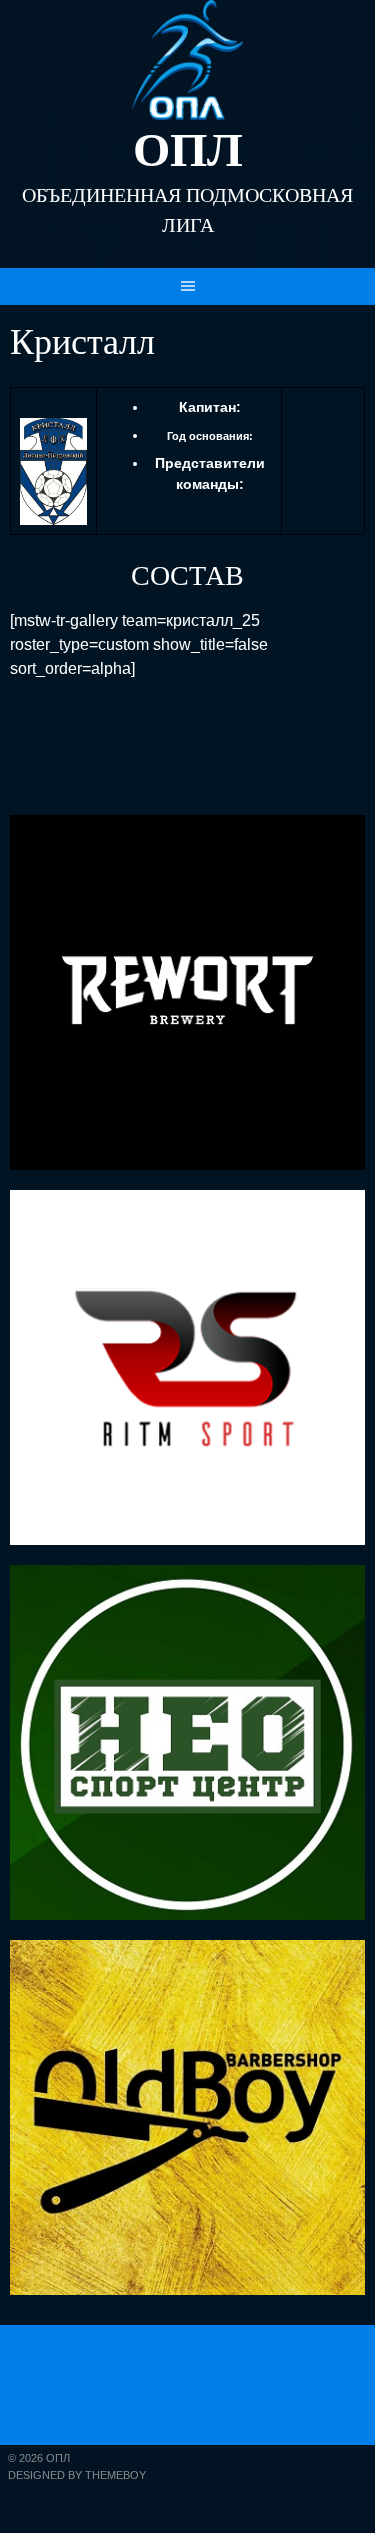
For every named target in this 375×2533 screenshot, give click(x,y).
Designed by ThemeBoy (77, 2475)
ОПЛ (188, 149)
